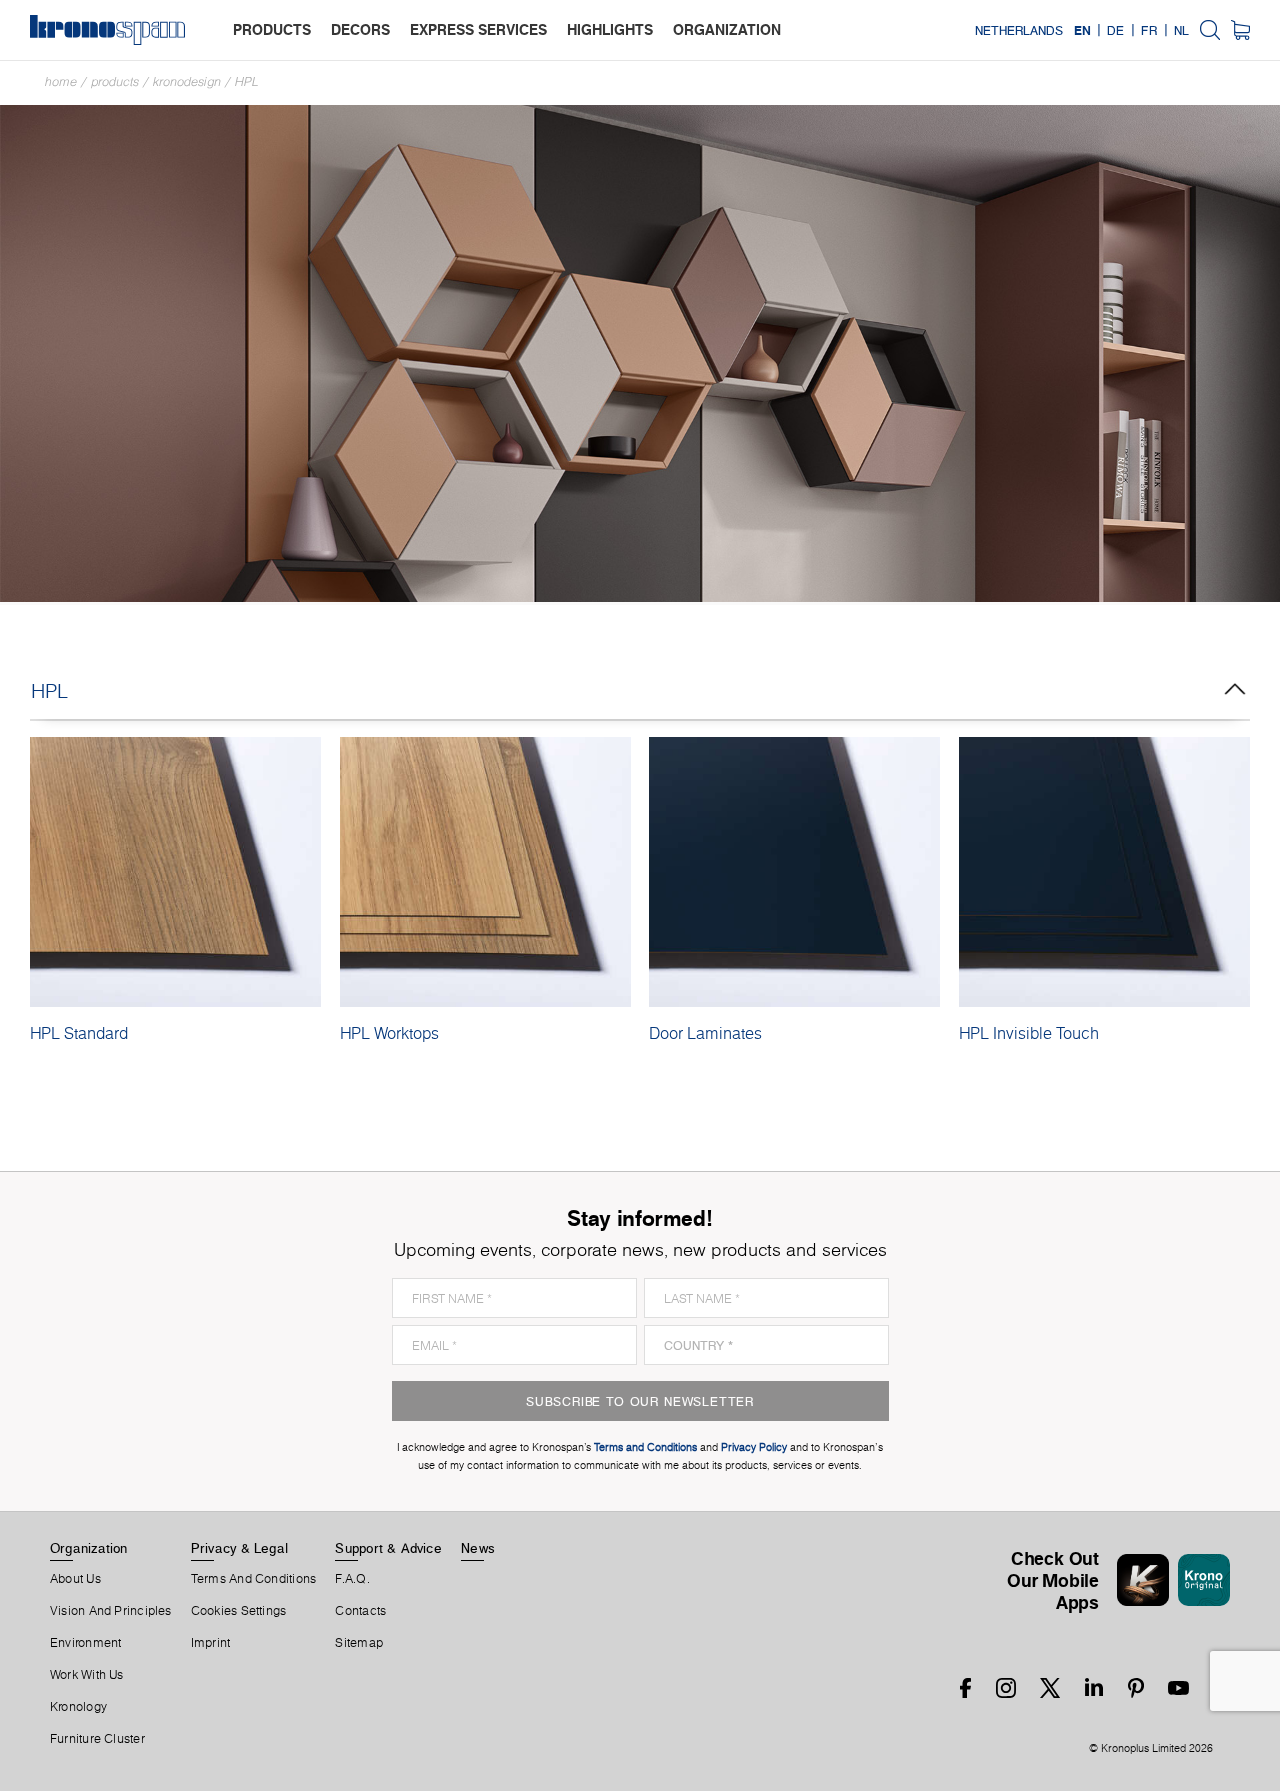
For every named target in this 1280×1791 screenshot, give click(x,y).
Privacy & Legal (239, 1548)
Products (115, 81)
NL (1181, 30)
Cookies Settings (239, 1611)
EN (1082, 30)
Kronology (78, 1707)
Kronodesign (187, 81)
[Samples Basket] (1240, 30)
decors (360, 29)
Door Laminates (705, 1033)
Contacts (360, 1611)
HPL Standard (79, 1033)
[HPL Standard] (175, 872)
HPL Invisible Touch (1029, 1033)
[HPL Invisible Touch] (1104, 872)
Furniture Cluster (97, 1739)
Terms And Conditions (253, 1579)
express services (478, 29)
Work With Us (87, 1675)
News (478, 1548)
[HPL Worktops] (485, 872)
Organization (89, 1548)
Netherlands (1019, 30)
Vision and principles (111, 1611)
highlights (610, 29)
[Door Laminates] (794, 872)
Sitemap (359, 1643)
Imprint (211, 1643)
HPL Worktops (389, 1033)
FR (1149, 30)
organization (727, 29)
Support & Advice (388, 1548)
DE (1115, 30)
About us (75, 1579)
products (272, 29)
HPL (247, 81)
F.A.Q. (352, 1579)
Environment (85, 1643)
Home (61, 81)
